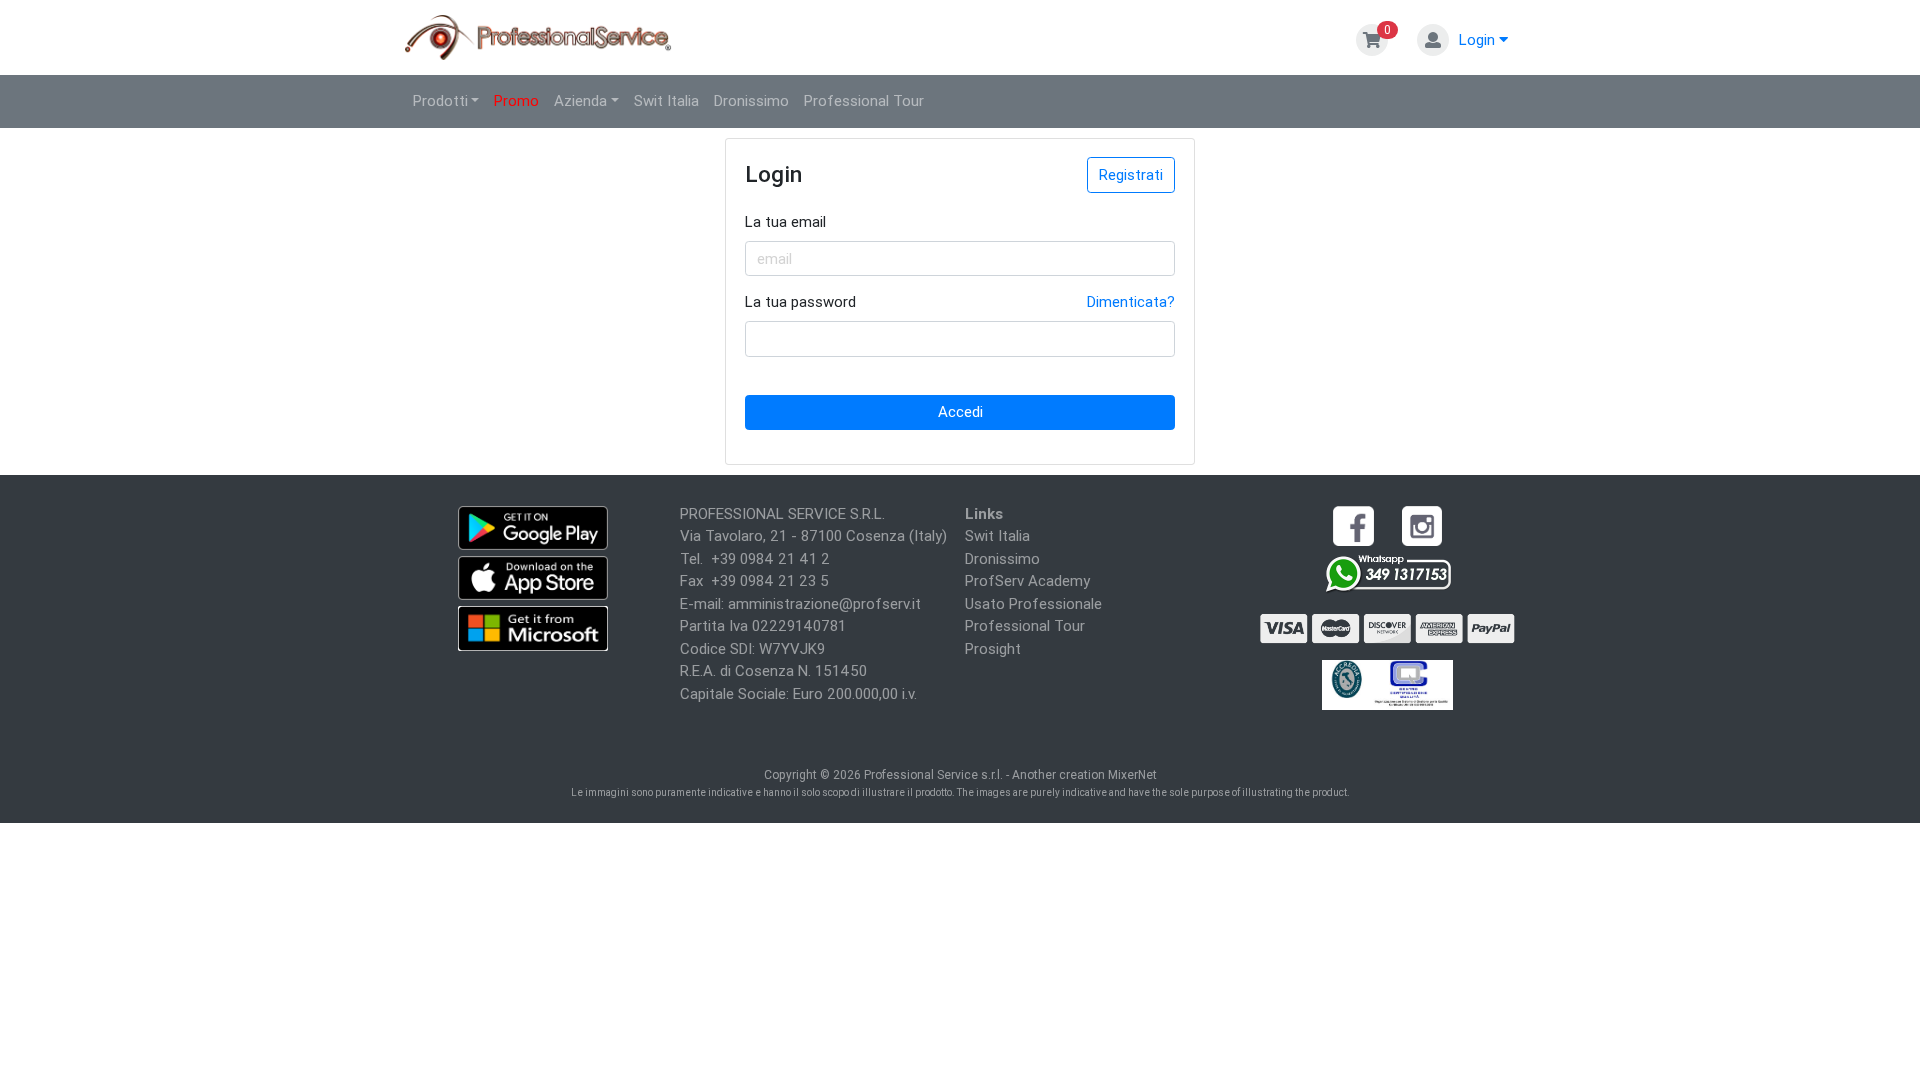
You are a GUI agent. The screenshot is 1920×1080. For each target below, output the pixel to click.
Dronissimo (751, 100)
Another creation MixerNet (1084, 774)
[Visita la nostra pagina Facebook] (1353, 523)
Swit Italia (666, 100)
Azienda (580, 100)
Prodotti (440, 100)
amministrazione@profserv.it (824, 603)
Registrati (1131, 174)
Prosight (993, 648)
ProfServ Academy (1027, 580)
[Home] (539, 35)
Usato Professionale (1033, 603)
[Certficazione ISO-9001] (1387, 682)
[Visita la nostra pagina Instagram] (1422, 523)
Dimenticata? (1131, 301)
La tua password (800, 301)
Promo (516, 100)
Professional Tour (864, 100)
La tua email (785, 221)
